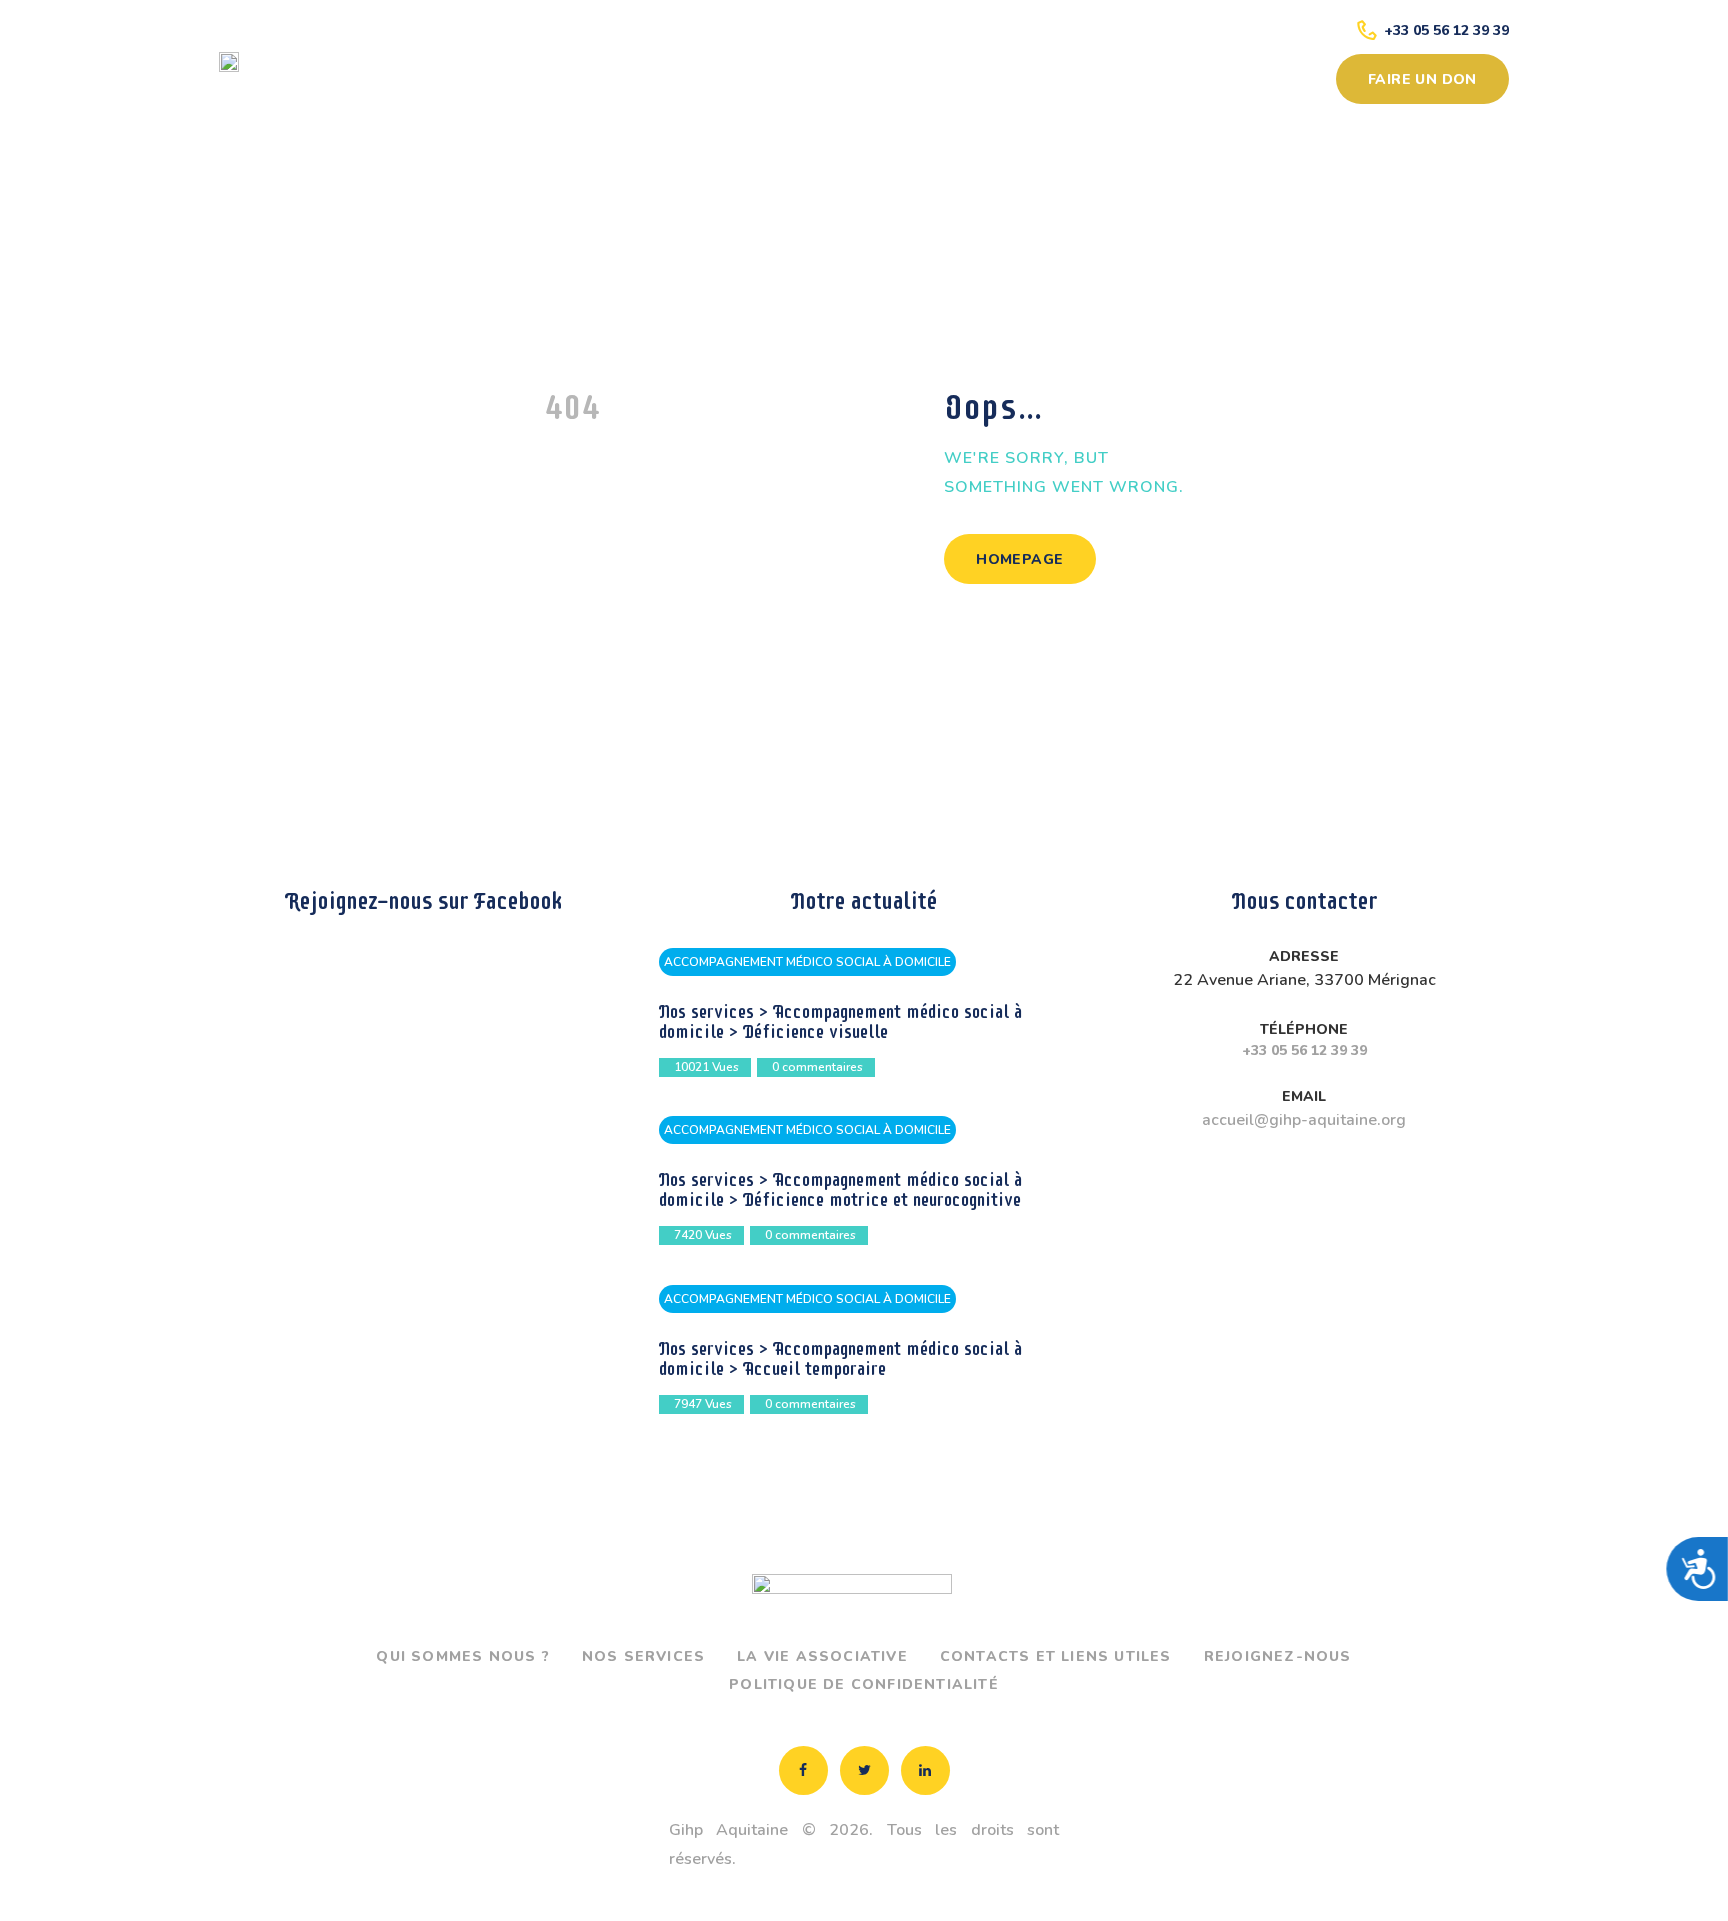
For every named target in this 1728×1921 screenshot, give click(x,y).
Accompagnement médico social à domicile (807, 962)
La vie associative (822, 1656)
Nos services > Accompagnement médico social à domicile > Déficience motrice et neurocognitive (840, 1190)
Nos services (643, 1656)
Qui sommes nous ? (462, 1656)
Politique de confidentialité (864, 1684)
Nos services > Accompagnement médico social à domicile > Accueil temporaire (840, 1359)
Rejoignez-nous (1278, 1656)
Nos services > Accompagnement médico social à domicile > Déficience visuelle (840, 1022)
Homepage (1019, 559)
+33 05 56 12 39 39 (1304, 1050)
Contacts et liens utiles (1056, 1656)
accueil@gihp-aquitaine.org (1304, 1120)
